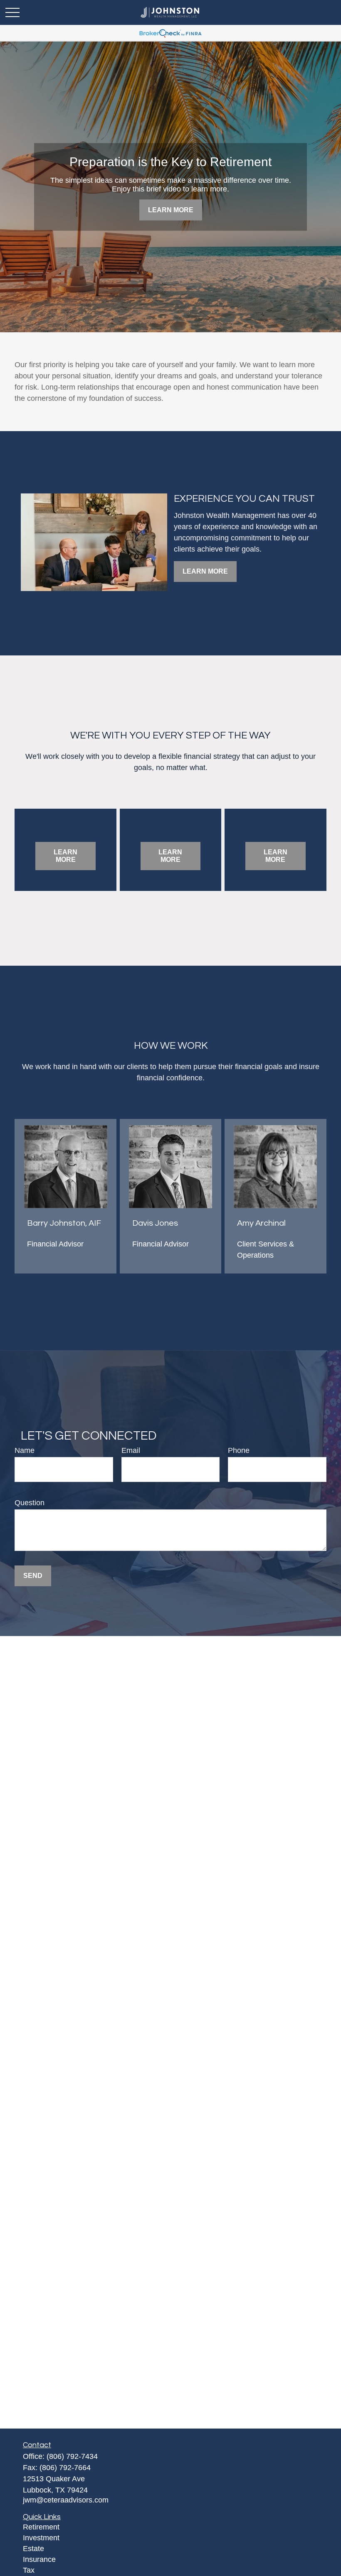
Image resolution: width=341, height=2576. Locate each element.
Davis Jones (155, 1223)
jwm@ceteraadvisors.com (66, 2500)
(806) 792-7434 (72, 2456)
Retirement (41, 2527)
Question (30, 1503)
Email (131, 1450)
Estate (33, 2549)
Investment (41, 2538)
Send (33, 1576)
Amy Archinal (261, 1223)
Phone (239, 1450)
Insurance (39, 2559)
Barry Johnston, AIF (64, 1223)
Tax (29, 2570)
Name (25, 1450)
